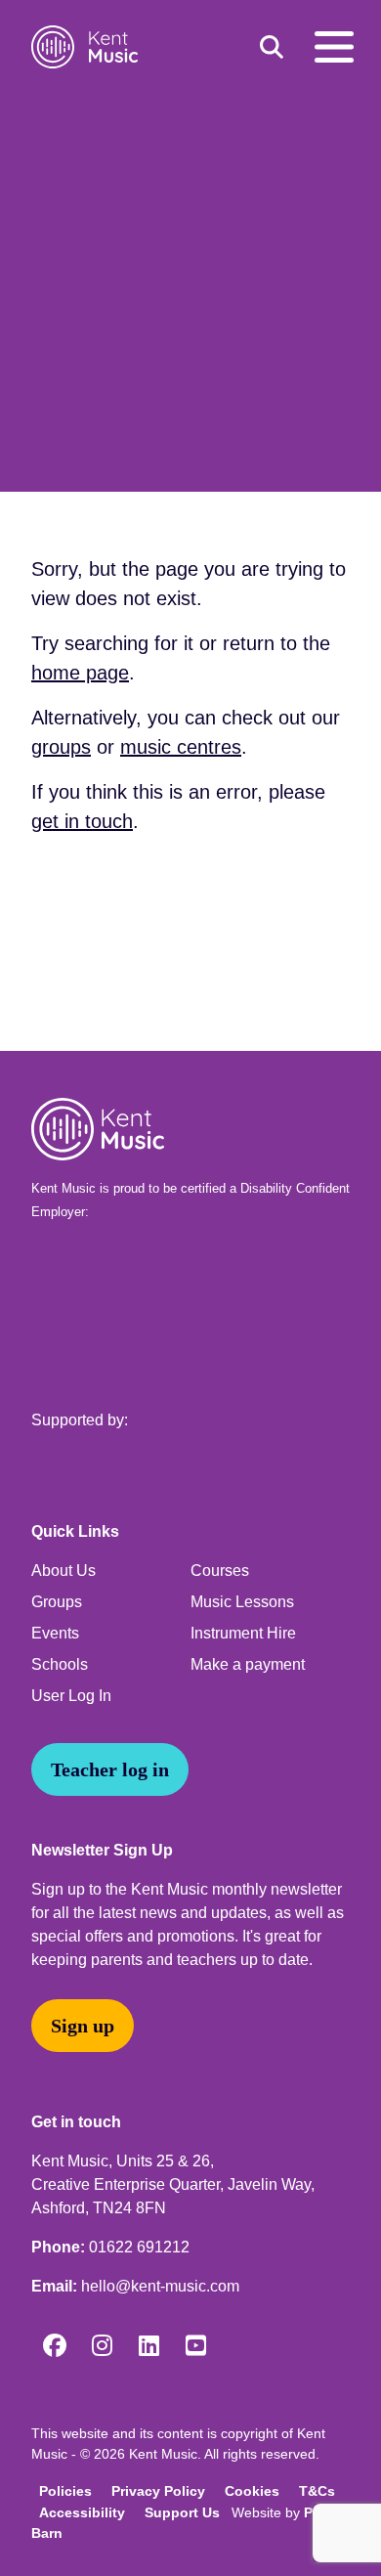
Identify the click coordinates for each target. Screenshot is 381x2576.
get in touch (82, 821)
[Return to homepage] (88, 47)
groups (61, 747)
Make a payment (248, 1664)
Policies (65, 2491)
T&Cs (317, 2491)
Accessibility (82, 2512)
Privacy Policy (158, 2491)
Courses (220, 1571)
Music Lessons (242, 1602)
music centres (181, 747)
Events (55, 1633)
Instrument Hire (243, 1633)
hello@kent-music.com (160, 2286)
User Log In (71, 1696)
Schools (60, 1664)
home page (80, 673)
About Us (63, 1571)
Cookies (252, 2491)
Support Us (182, 2512)
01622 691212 (139, 2247)
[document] (190, 562)
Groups (57, 1602)
